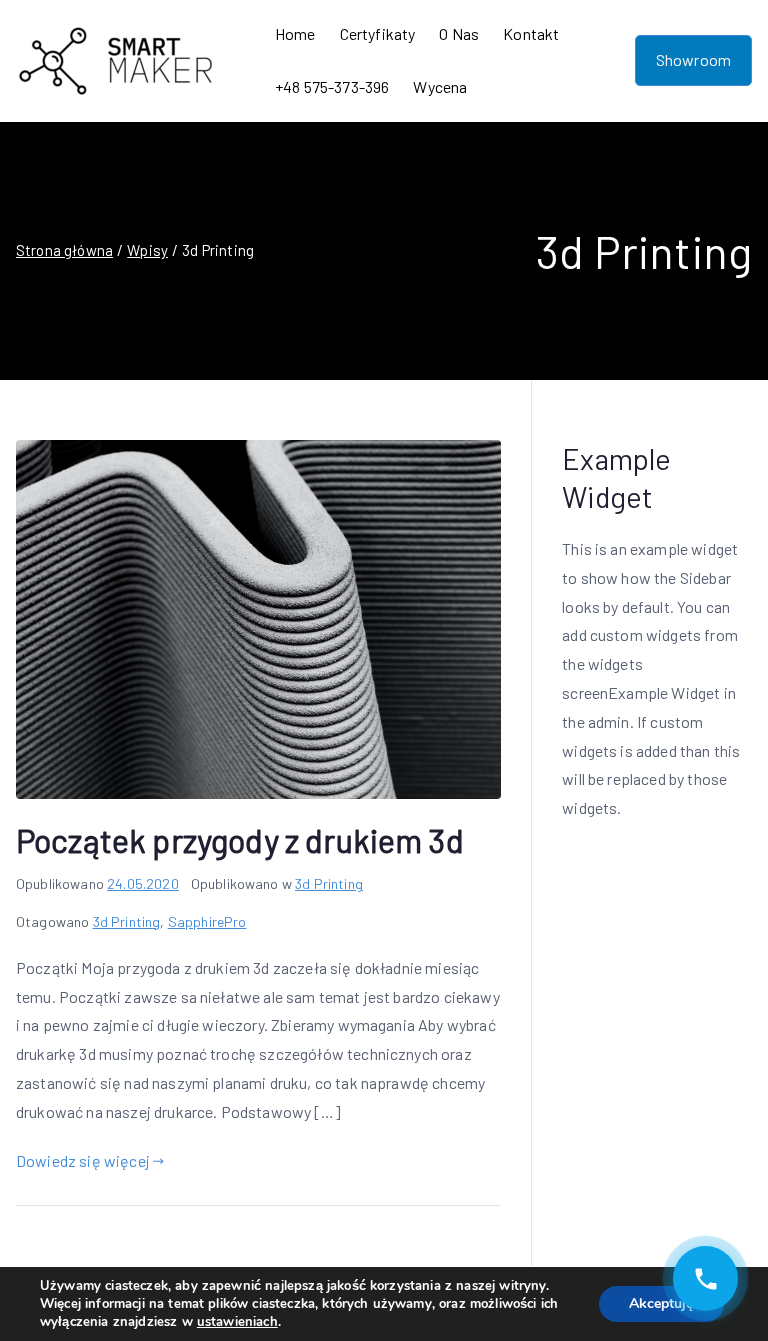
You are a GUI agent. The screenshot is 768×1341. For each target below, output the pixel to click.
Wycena (440, 86)
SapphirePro (207, 921)
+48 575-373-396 (332, 86)
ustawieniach (237, 1322)
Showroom (693, 59)
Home (295, 33)
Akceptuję (661, 1303)
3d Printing (329, 883)
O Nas (459, 33)
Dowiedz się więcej (83, 1160)
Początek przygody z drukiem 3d (240, 840)
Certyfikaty (378, 33)
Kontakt (531, 33)
